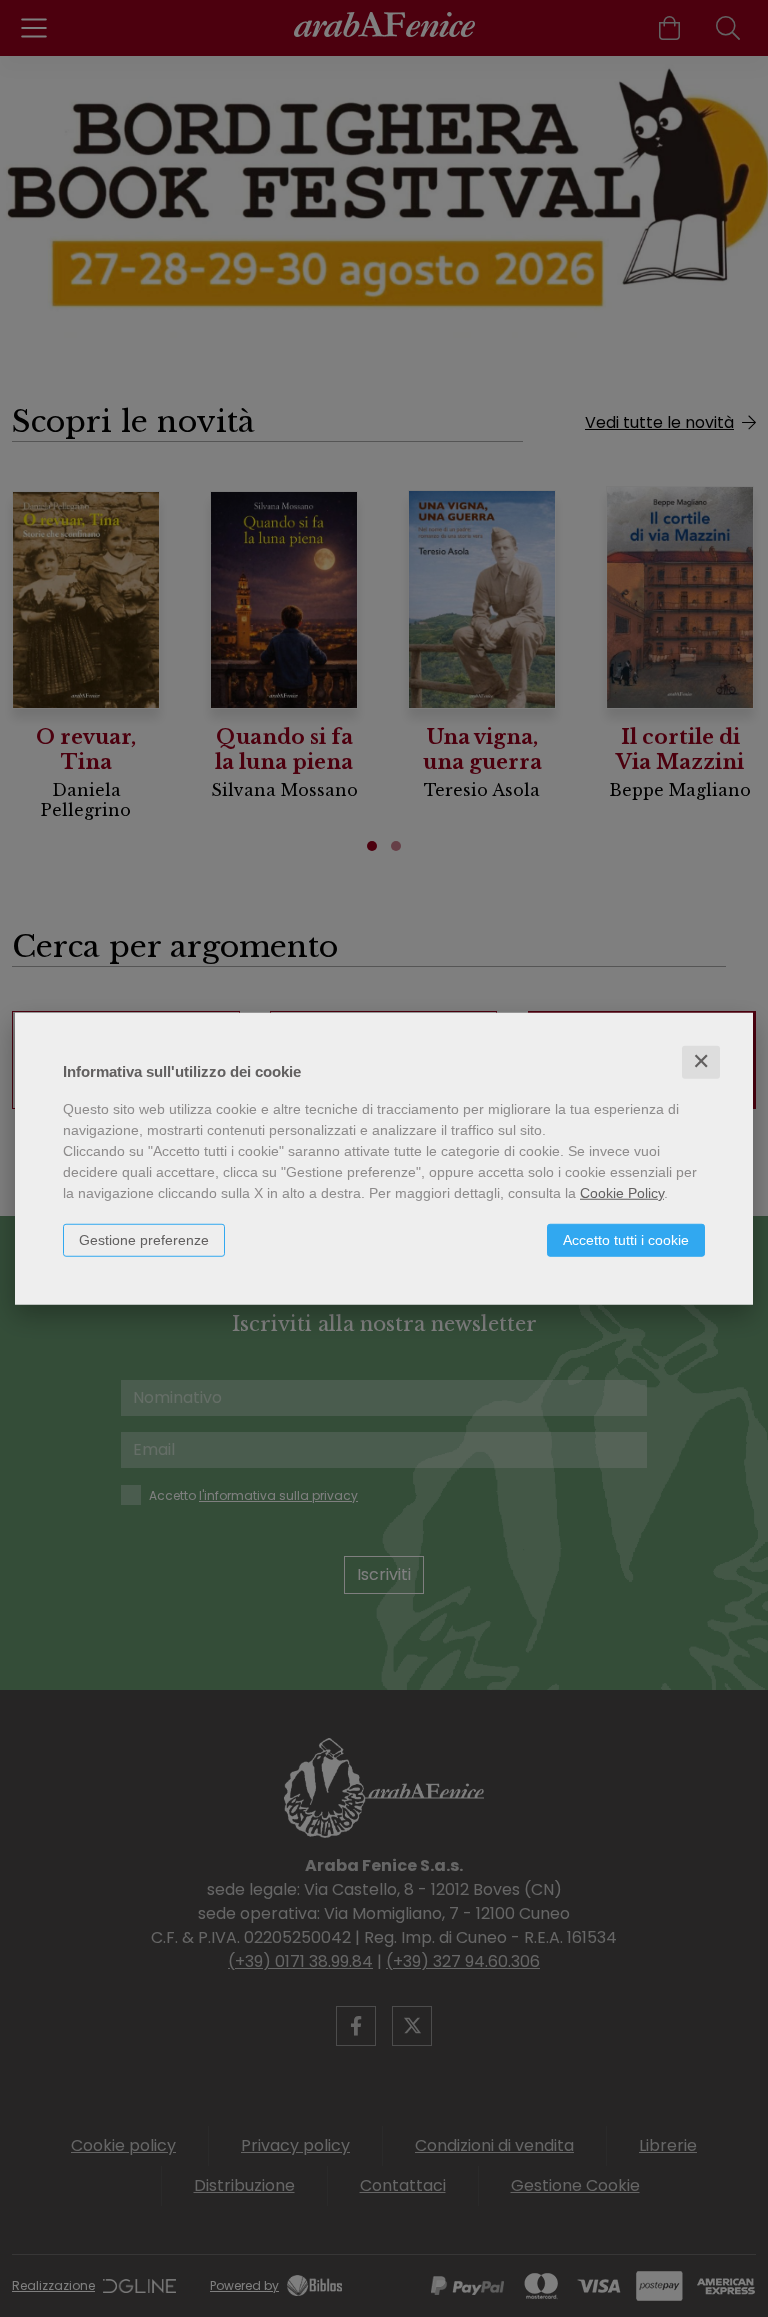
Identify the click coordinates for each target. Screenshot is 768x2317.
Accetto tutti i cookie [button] (626, 1240)
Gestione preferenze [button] (144, 1240)
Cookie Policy (622, 1193)
